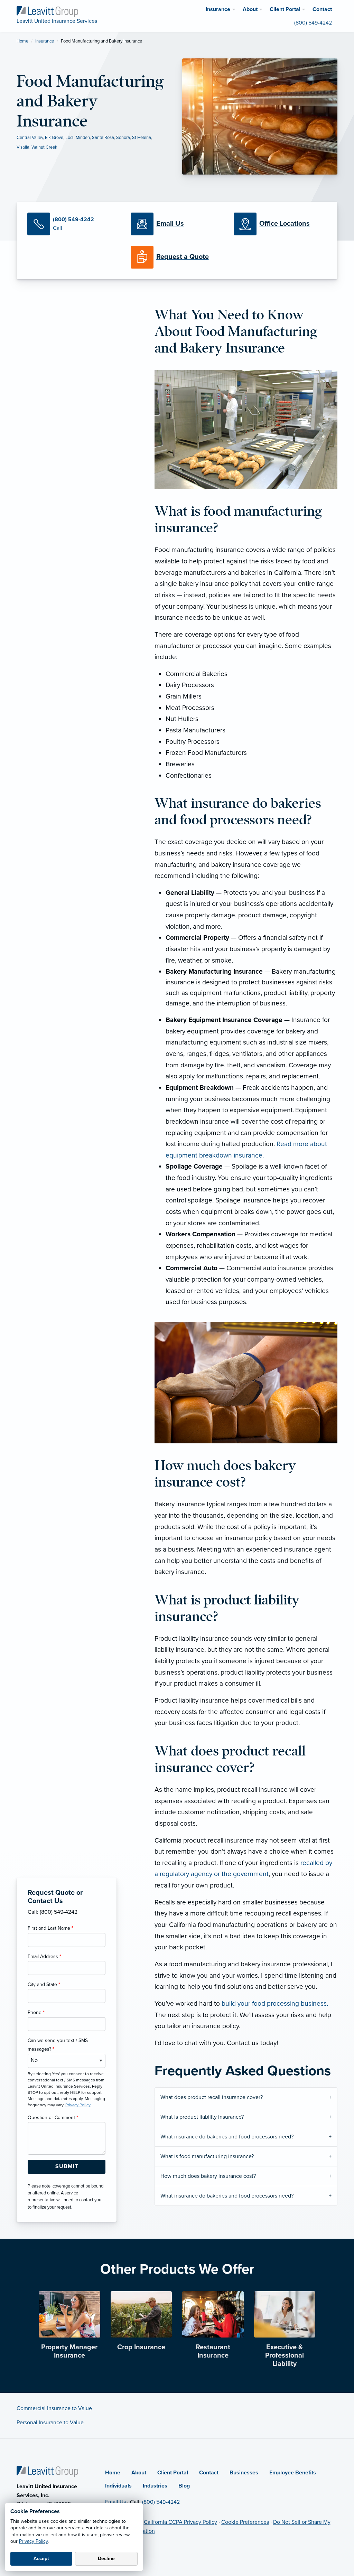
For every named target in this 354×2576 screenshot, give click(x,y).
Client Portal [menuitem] (285, 9)
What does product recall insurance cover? (212, 2097)
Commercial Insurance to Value (54, 2408)
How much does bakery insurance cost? (208, 2176)
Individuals (118, 2486)
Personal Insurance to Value (50, 2423)
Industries (155, 2486)
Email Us (115, 2502)
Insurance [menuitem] (218, 9)
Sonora (123, 138)
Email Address (44, 1956)
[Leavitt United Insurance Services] (47, 11)
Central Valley (30, 138)
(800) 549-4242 (161, 2502)
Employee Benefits (293, 2473)
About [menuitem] (250, 9)
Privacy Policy (33, 2541)
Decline (106, 2559)
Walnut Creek (44, 147)
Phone (36, 2012)
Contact (209, 2473)
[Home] (47, 2471)
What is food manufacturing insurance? (207, 2156)
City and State (44, 1984)
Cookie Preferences (245, 2522)
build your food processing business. (275, 2003)
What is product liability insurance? (202, 2117)
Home (22, 41)
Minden (83, 138)
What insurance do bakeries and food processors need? (227, 2137)
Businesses (244, 2473)
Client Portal (173, 2473)
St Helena (142, 138)
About (139, 2473)
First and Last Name (50, 1928)
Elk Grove (54, 138)
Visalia (23, 147)
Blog (184, 2486)
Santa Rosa (103, 138)
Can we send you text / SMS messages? (58, 2045)
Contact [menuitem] (322, 9)
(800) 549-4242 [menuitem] (313, 23)
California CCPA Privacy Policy (180, 2522)
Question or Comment (53, 2118)
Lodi (69, 138)
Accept (41, 2559)
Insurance (45, 41)
